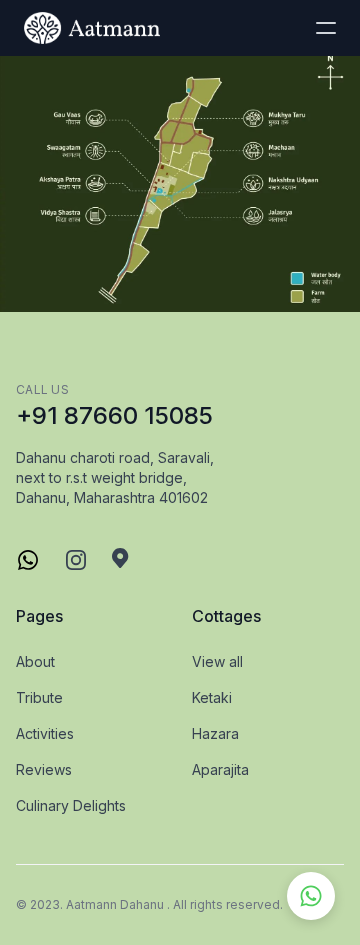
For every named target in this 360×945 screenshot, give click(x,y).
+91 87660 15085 (114, 415)
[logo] (92, 28)
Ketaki (212, 697)
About (35, 661)
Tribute (39, 697)
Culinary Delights (71, 805)
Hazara (215, 733)
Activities (45, 733)
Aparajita (220, 769)
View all (217, 661)
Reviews (44, 769)
